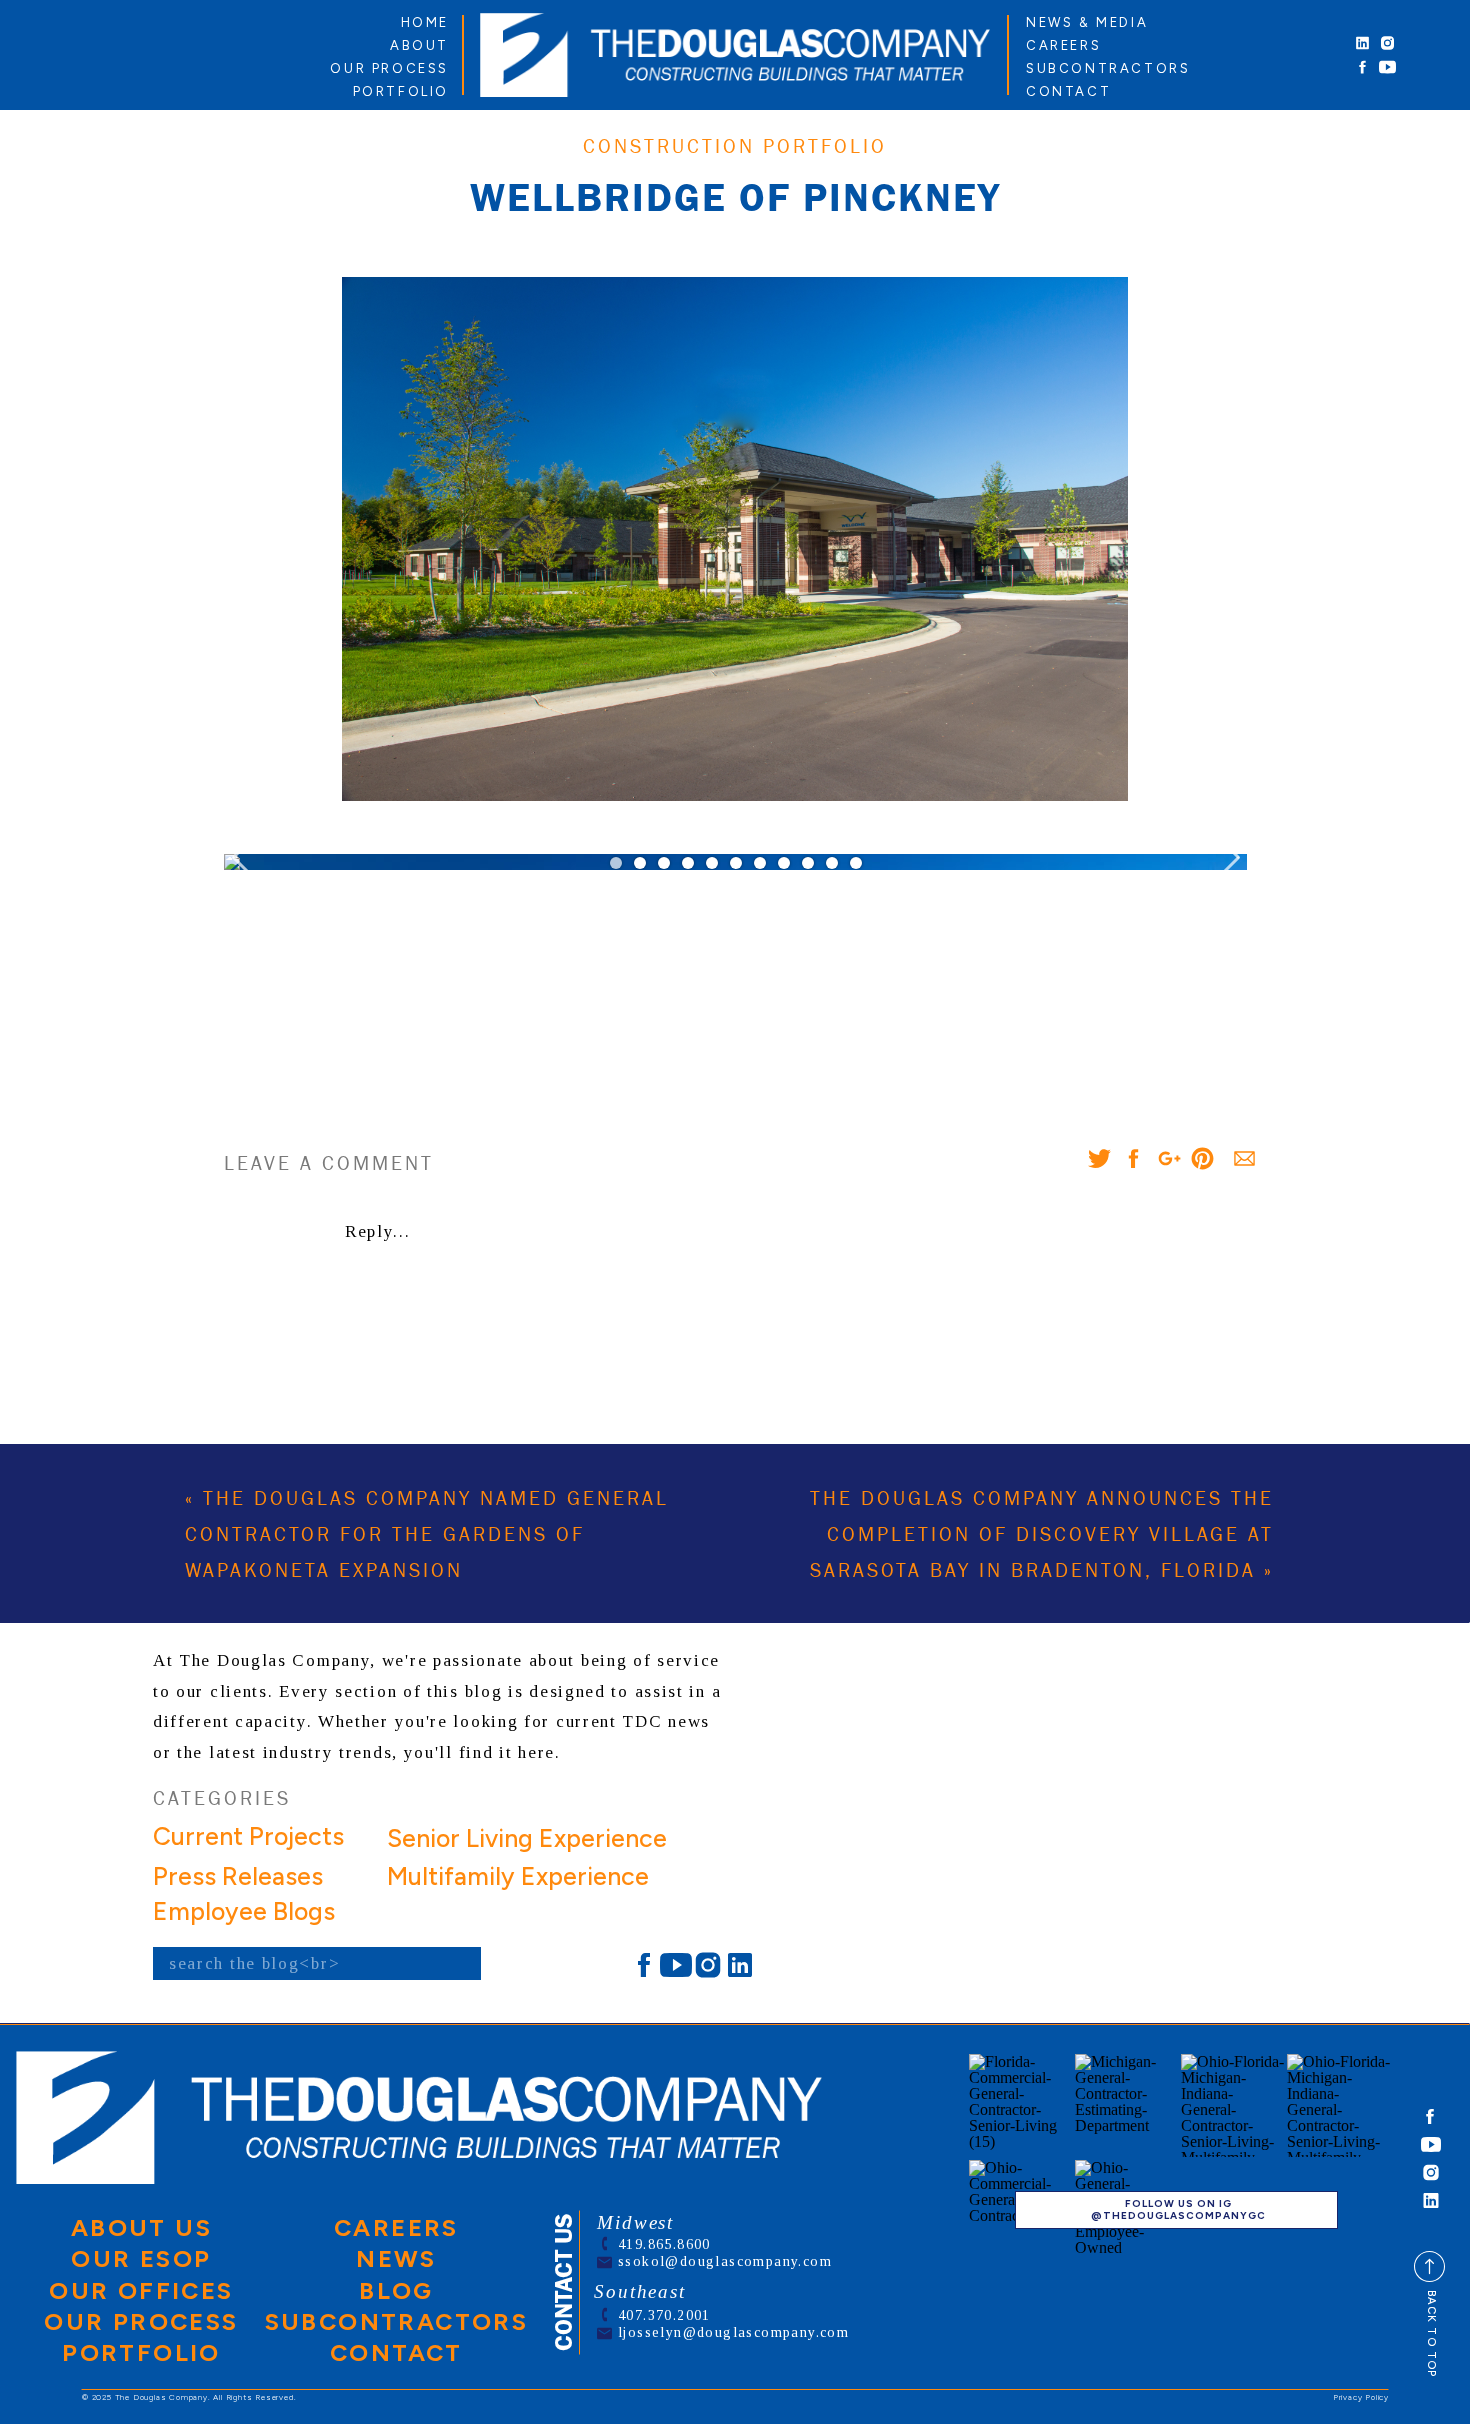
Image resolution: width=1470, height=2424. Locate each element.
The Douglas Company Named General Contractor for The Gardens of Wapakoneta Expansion (427, 1535)
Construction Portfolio (735, 147)
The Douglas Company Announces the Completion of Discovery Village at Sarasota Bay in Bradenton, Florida (1042, 1535)
